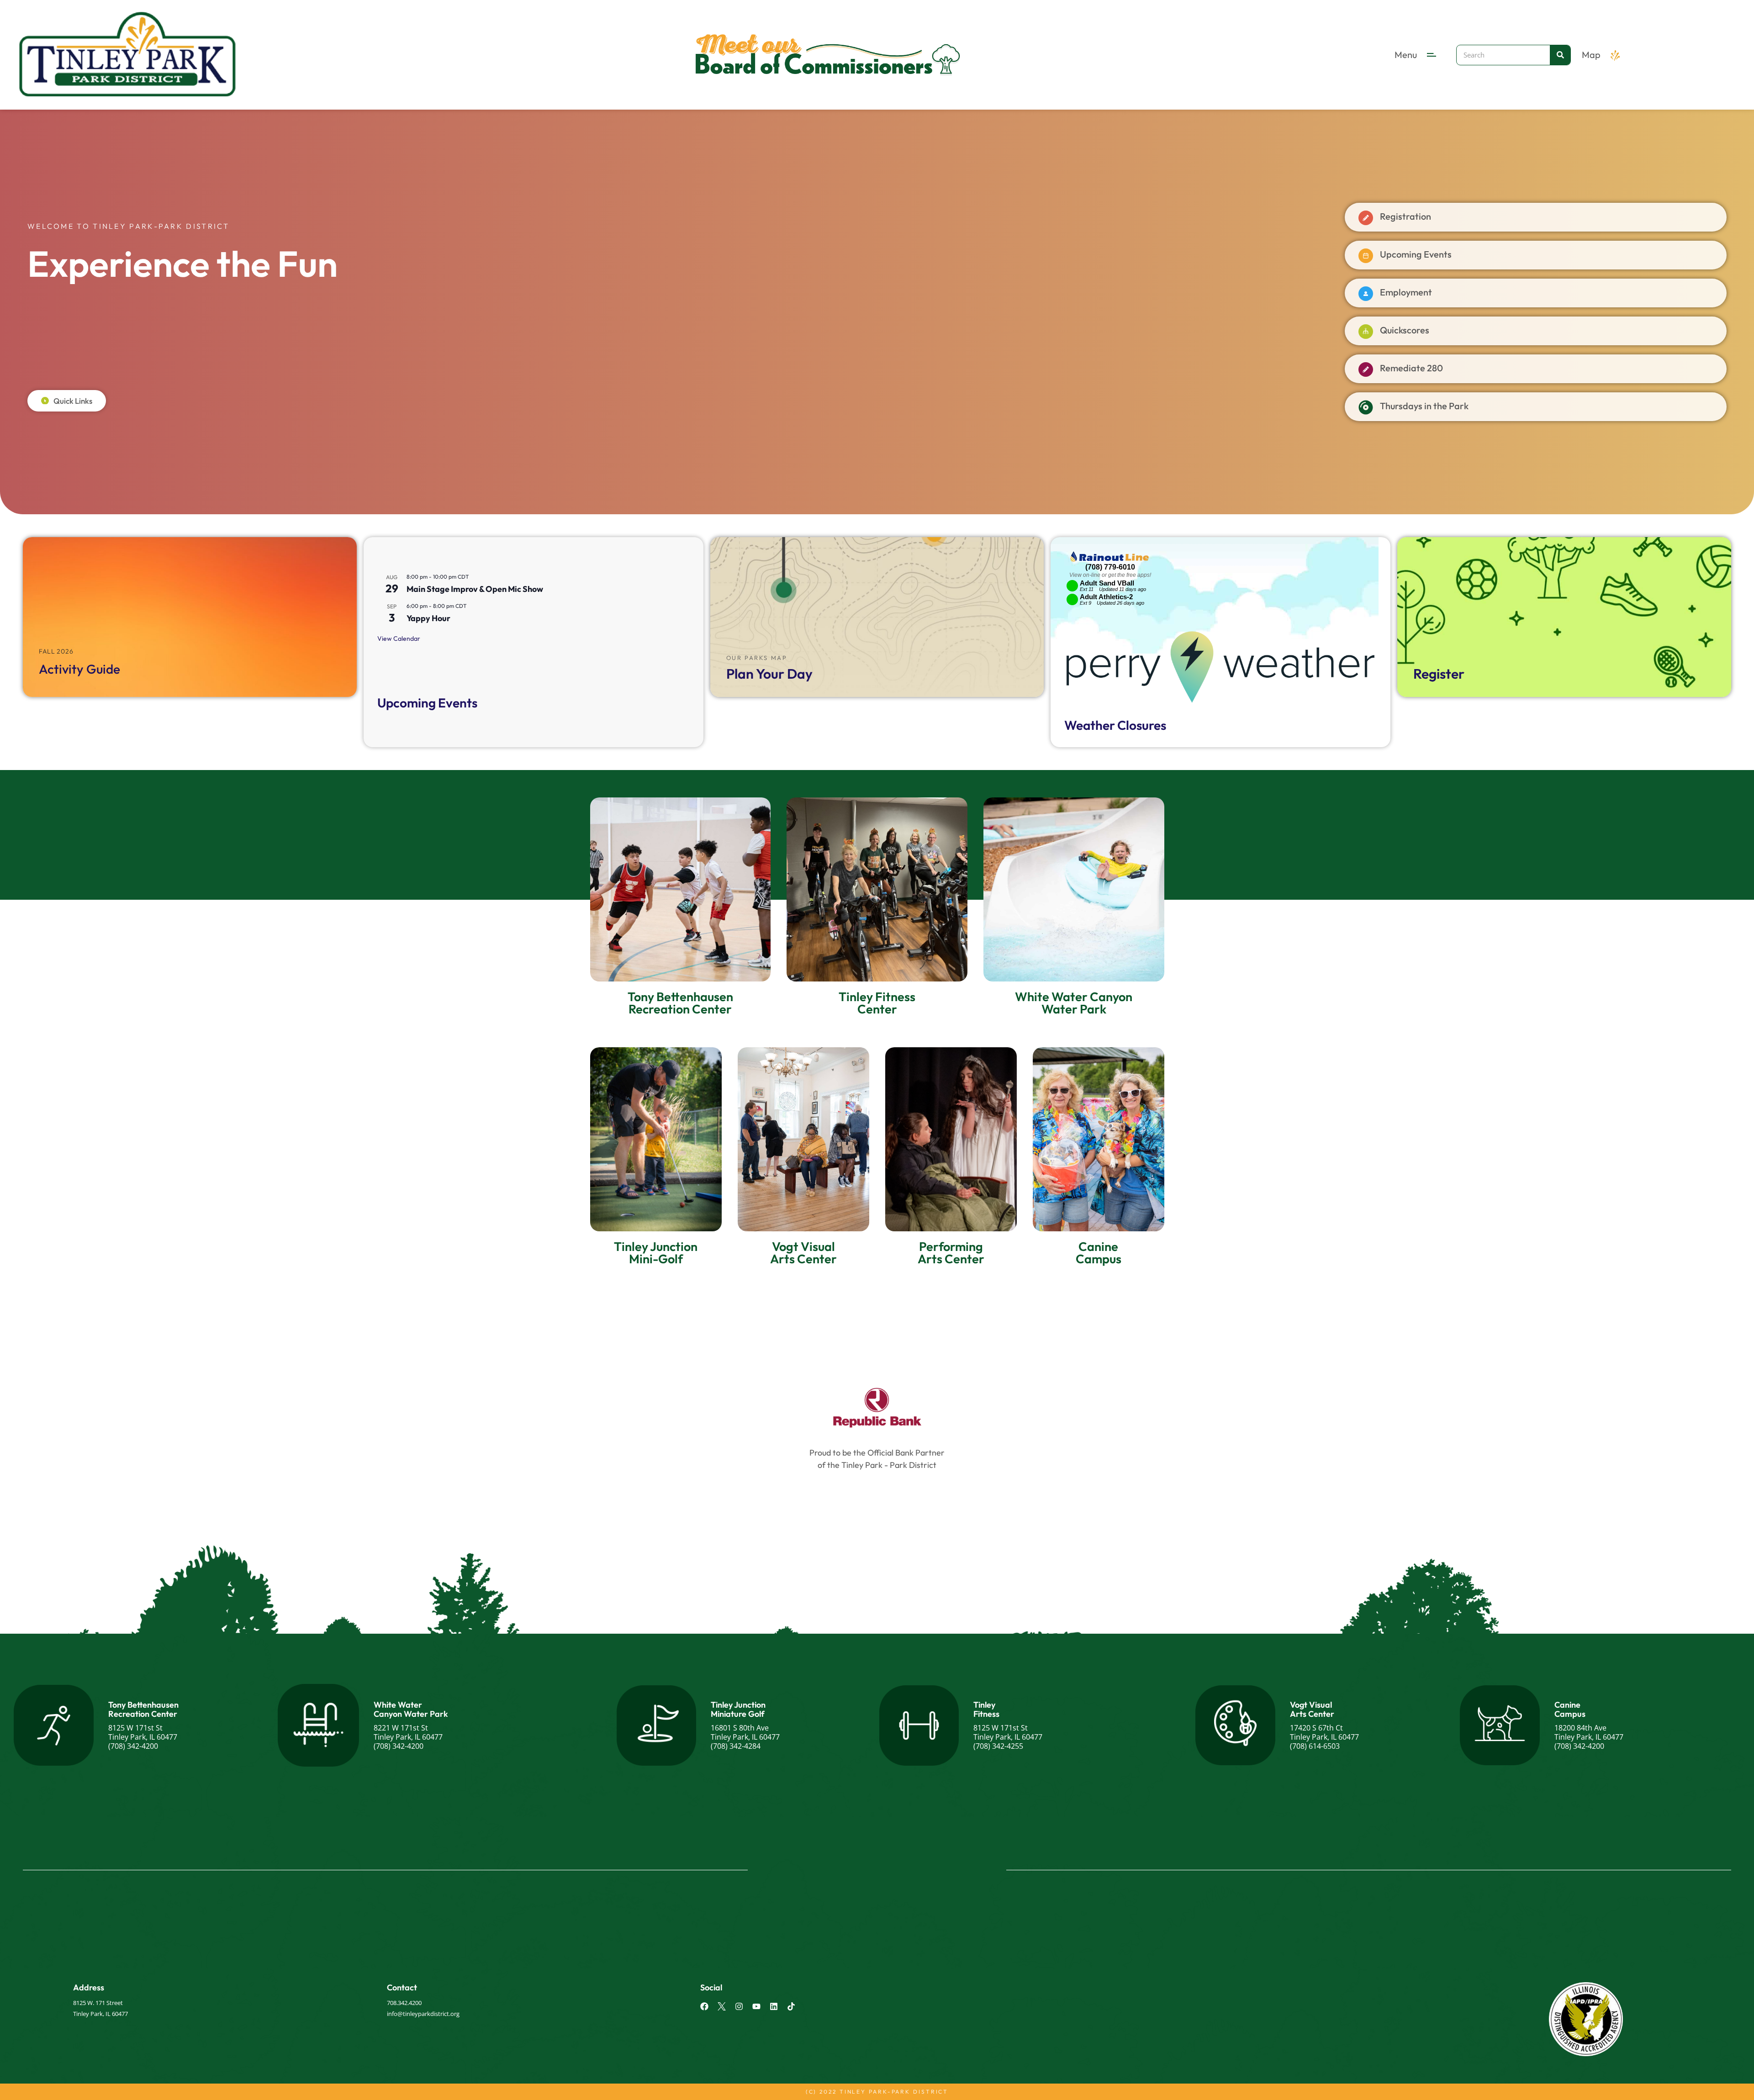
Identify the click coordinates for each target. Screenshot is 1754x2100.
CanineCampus (1570, 1709)
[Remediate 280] (1366, 369)
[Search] (1560, 55)
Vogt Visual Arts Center (1312, 1709)
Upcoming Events (1416, 254)
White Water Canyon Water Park (411, 1709)
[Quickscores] (1366, 332)
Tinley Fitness (986, 1709)
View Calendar (399, 638)
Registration (1405, 216)
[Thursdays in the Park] (1366, 407)
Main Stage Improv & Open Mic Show (475, 589)
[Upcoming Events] (1366, 256)
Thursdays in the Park (1424, 406)
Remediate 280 (1411, 368)
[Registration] (1366, 218)
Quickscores (1405, 330)
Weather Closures (1115, 725)
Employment (1406, 292)
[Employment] (1366, 294)
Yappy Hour (428, 618)
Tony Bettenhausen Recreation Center (143, 1709)
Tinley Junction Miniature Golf (738, 1709)
